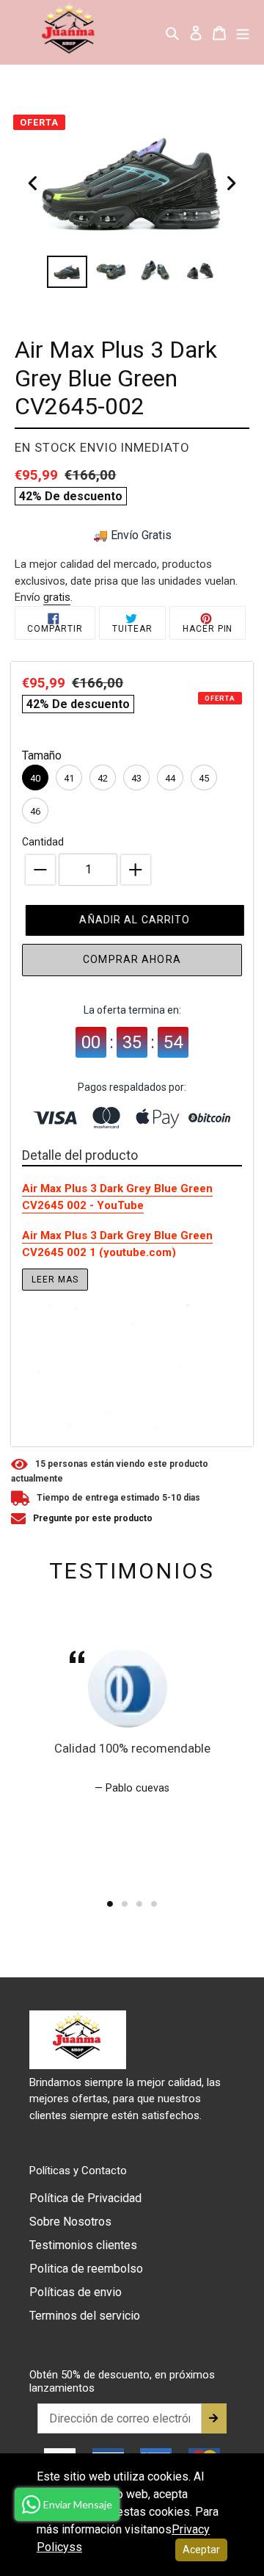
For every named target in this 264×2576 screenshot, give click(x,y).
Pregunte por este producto (93, 1518)
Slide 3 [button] (139, 1904)
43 (136, 778)
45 (204, 778)
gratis (57, 597)
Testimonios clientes (83, 2245)
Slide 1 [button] (110, 1904)
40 (35, 778)
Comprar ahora (132, 959)
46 (35, 811)
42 (103, 778)
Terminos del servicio (85, 2316)
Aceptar (201, 2550)
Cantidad (43, 842)
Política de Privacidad (85, 2198)
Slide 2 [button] (125, 1904)
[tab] (110, 1904)
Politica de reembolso (86, 2269)
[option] (67, 272)
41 (69, 778)
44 (170, 778)
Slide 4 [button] (154, 1904)
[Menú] (243, 32)
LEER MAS (55, 1280)
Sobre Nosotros (70, 2222)
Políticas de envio (76, 2292)
